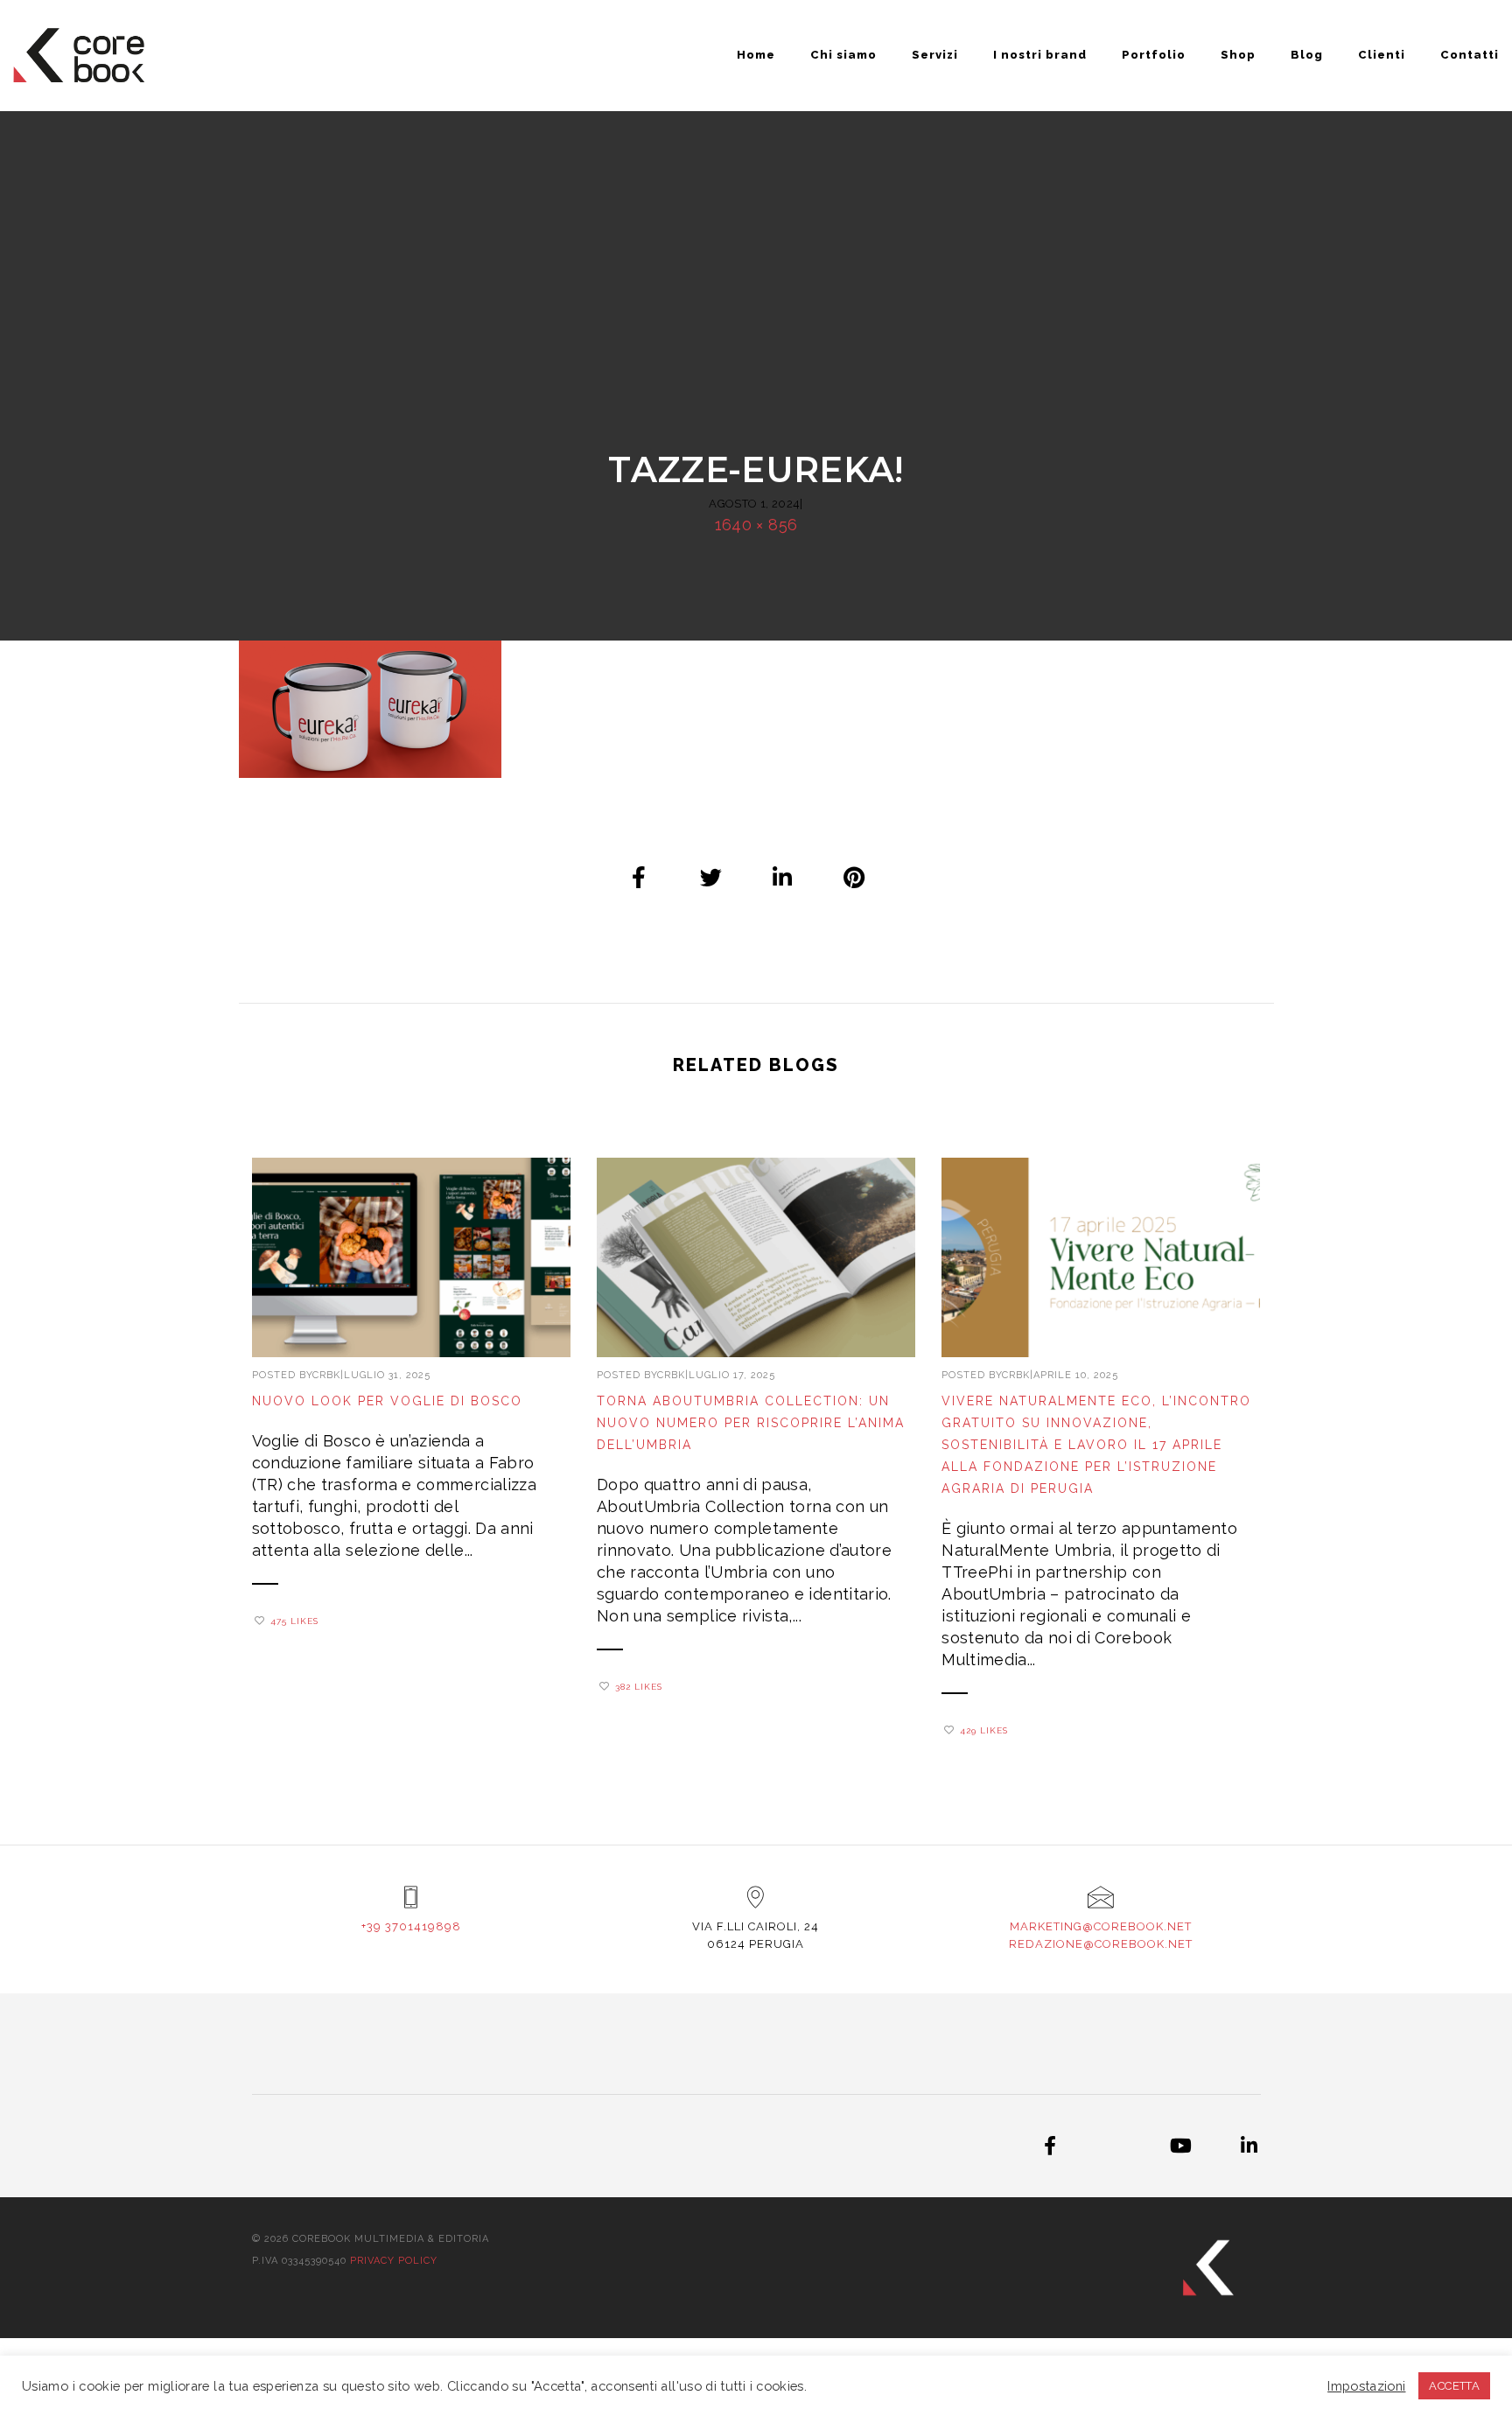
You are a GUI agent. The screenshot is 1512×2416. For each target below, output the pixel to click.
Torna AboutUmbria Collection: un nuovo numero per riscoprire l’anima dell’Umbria (751, 1423)
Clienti (1382, 55)
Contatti (1470, 55)
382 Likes (639, 1687)
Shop (1238, 55)
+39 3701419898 (411, 1926)
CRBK (326, 1375)
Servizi (935, 55)
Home (756, 55)
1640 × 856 (756, 525)
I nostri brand (1040, 55)
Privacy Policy (394, 2261)
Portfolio (1154, 55)
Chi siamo (843, 55)
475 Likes (294, 1621)
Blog (1307, 55)
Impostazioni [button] (1366, 2386)
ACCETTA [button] (1454, 2386)
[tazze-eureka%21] (640, 877)
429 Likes (984, 1730)
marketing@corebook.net (1101, 1926)
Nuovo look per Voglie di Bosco (387, 1401)
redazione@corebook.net (1101, 1944)
